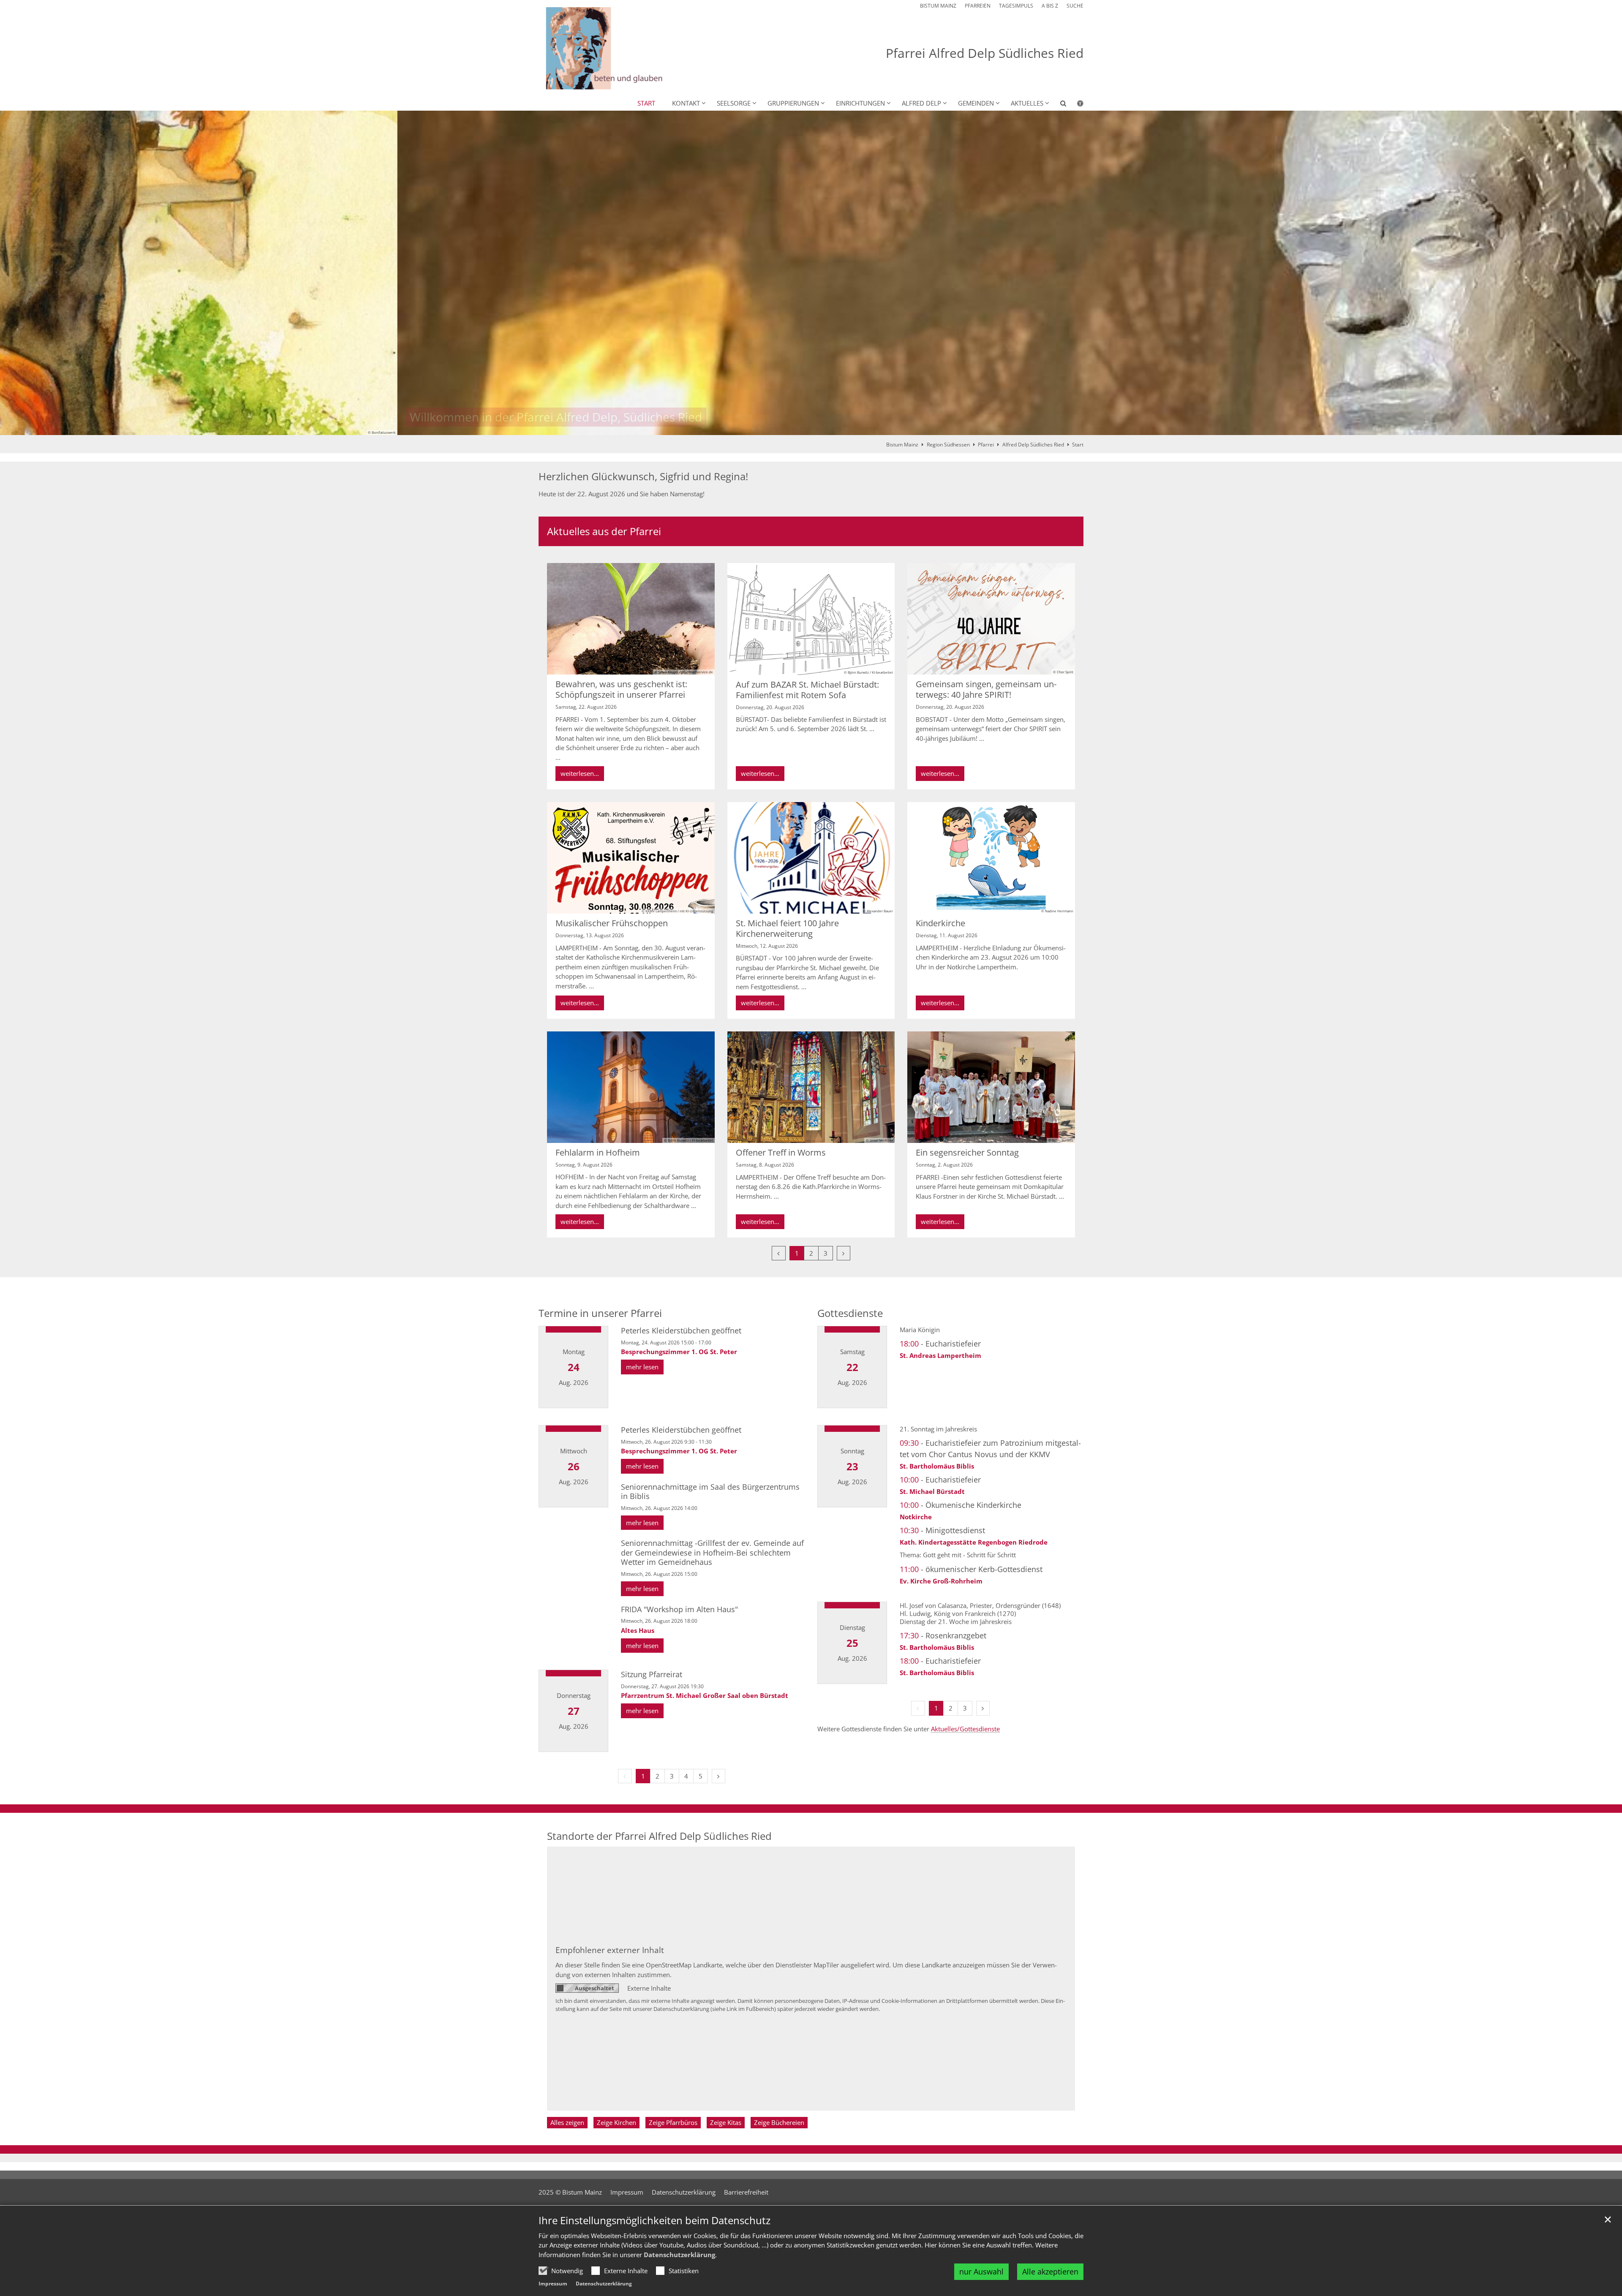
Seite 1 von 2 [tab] (804, 427)
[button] (1058, 105)
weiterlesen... (580, 773)
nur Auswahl (981, 2272)
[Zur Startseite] (625, 48)
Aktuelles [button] (1027, 103)
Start (646, 103)
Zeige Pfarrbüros (673, 2122)
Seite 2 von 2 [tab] (819, 427)
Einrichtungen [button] (860, 103)
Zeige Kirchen (616, 2122)
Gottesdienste (850, 1313)
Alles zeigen (567, 2122)
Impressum (553, 2284)
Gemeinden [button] (976, 103)
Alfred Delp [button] (921, 103)
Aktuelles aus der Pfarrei (604, 531)
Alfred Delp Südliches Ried (1033, 445)
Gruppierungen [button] (793, 103)
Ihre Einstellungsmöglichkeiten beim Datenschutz (655, 2220)
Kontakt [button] (686, 103)
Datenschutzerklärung (679, 2255)
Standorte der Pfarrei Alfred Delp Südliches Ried (659, 1836)
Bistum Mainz (902, 445)
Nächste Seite (1605, 273)
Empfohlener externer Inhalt (610, 1950)
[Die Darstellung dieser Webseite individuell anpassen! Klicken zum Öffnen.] (1075, 105)
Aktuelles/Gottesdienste (965, 1729)
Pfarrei (986, 445)
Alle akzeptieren (1050, 2272)
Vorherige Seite (17, 273)
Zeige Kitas (726, 2122)
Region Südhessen (948, 445)
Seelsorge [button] (734, 103)
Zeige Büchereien (779, 2122)
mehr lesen (642, 1367)
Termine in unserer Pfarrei (600, 1313)
